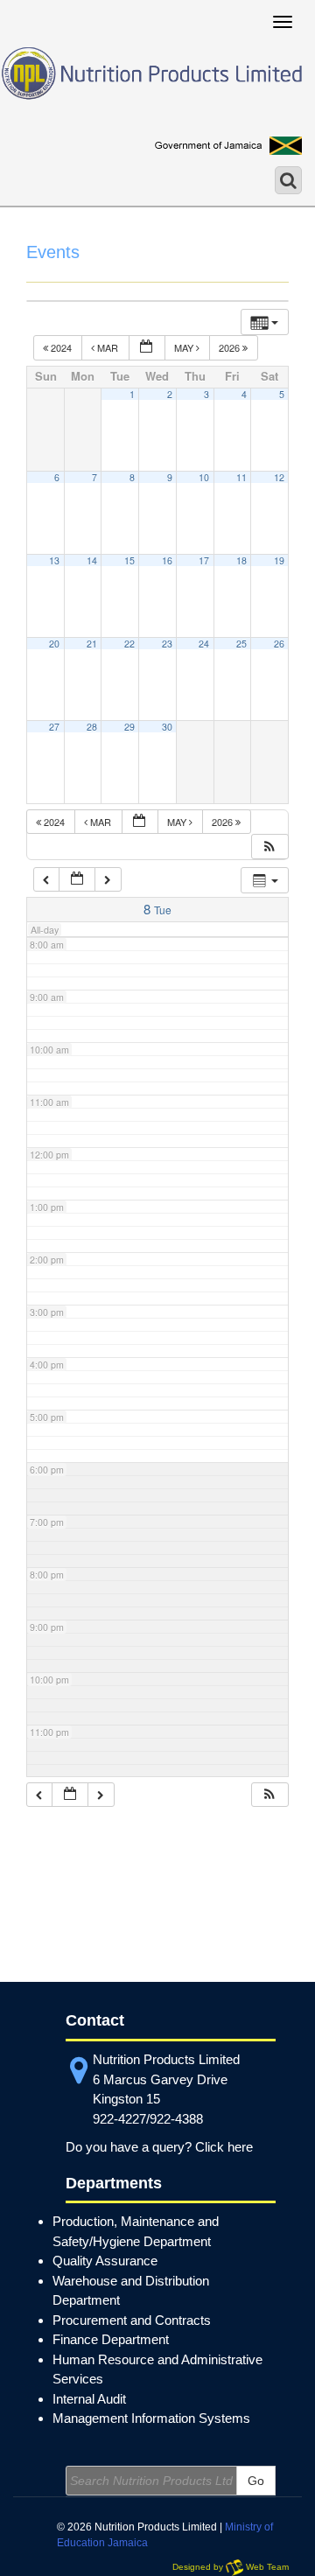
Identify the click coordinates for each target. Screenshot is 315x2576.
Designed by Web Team (231, 2567)
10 (204, 477)
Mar (108, 347)
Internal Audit (89, 2399)
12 (279, 477)
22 (129, 644)
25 (241, 644)
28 (92, 727)
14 (92, 560)
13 (54, 560)
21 (92, 644)
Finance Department (111, 2339)
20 (54, 644)
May (185, 347)
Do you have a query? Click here (159, 2147)
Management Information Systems (151, 2418)
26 (279, 644)
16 (167, 560)
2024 (61, 347)
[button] (269, 847)
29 (129, 727)
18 (241, 560)
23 (167, 644)
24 (204, 644)
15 (129, 560)
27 (54, 727)
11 (241, 477)
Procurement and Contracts (132, 2320)
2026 (231, 347)
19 (279, 560)
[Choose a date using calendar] (147, 348)
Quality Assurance (105, 2261)
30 (167, 727)
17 (204, 560)
